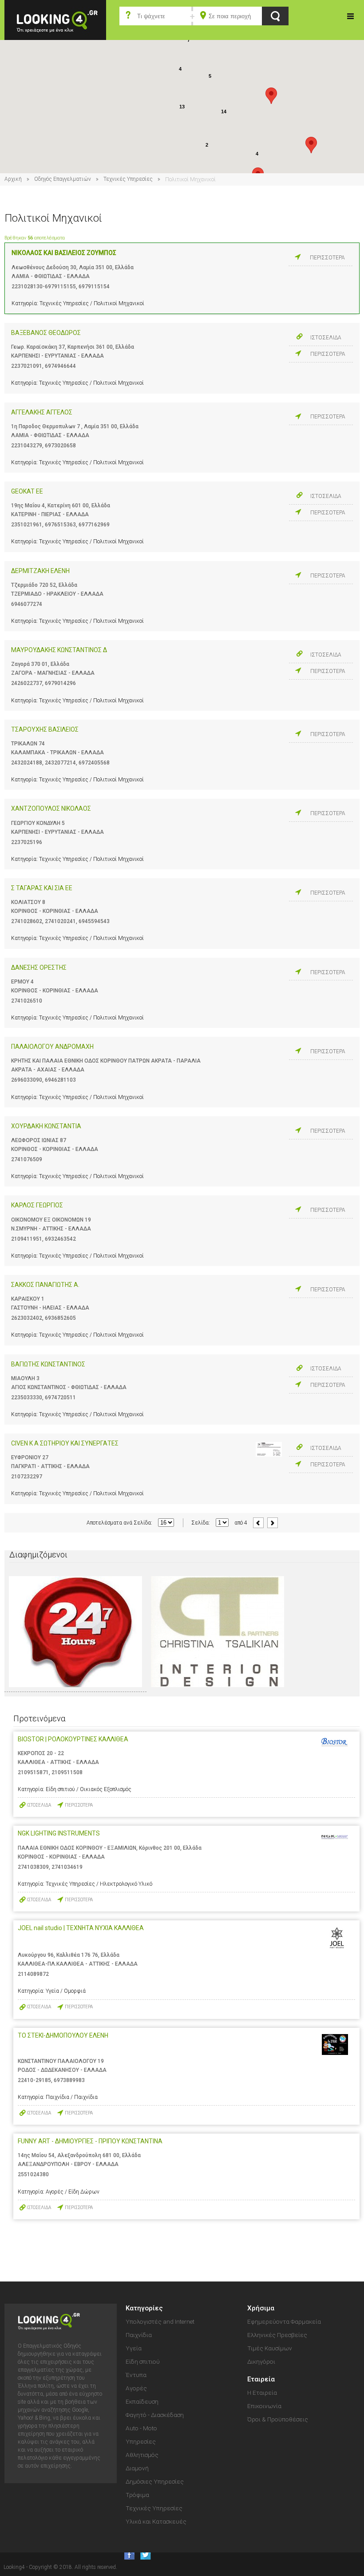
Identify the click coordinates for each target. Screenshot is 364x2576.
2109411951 (27, 1239)
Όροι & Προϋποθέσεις (278, 2419)
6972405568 (94, 763)
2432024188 (27, 763)
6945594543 (94, 921)
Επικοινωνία (264, 2406)
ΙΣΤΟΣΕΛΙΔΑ (326, 338)
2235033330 (27, 1397)
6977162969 (94, 525)
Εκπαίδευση (142, 2401)
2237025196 (27, 842)
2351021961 (27, 525)
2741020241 (60, 921)
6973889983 (69, 2080)
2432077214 (60, 763)
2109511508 (67, 1772)
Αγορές (136, 2388)
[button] (271, 96)
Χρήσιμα (261, 2308)
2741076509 (27, 1159)
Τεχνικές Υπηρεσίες (128, 179)
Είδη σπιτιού (143, 2361)
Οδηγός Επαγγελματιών (63, 179)
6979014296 (60, 683)
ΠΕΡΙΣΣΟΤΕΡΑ (327, 258)
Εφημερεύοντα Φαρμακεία (284, 2321)
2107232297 (27, 1477)
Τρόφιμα (137, 2495)
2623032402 (27, 1318)
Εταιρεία (261, 2379)
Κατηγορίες (351, 16)
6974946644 (60, 366)
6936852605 (60, 1318)
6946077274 (27, 604)
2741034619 (67, 1867)
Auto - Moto (141, 2428)
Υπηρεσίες (141, 2441)
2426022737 (27, 683)
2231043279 (27, 446)
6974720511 (60, 1397)
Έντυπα (136, 2375)
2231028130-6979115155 (44, 287)
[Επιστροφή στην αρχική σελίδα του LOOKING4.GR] (55, 19)
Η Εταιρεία (262, 2393)
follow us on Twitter (145, 2554)
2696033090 (27, 1080)
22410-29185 (34, 2080)
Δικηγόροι (261, 2361)
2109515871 (33, 1772)
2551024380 (33, 2174)
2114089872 (33, 1974)
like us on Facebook (127, 2554)
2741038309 (33, 1867)
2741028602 (27, 921)
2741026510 (27, 1001)
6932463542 (60, 1239)
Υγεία (134, 2348)
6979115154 (94, 287)
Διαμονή (137, 2468)
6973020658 (60, 446)
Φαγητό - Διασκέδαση (155, 2415)
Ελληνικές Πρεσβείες (277, 2335)
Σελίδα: (201, 1523)
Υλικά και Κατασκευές (156, 2521)
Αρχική (13, 179)
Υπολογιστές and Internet (160, 2321)
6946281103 (60, 1080)
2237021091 (27, 366)
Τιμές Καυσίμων (270, 2348)
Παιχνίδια (139, 2335)
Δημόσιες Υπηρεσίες (155, 2481)
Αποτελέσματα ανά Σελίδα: (119, 1523)
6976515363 (60, 525)
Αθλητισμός (142, 2455)
